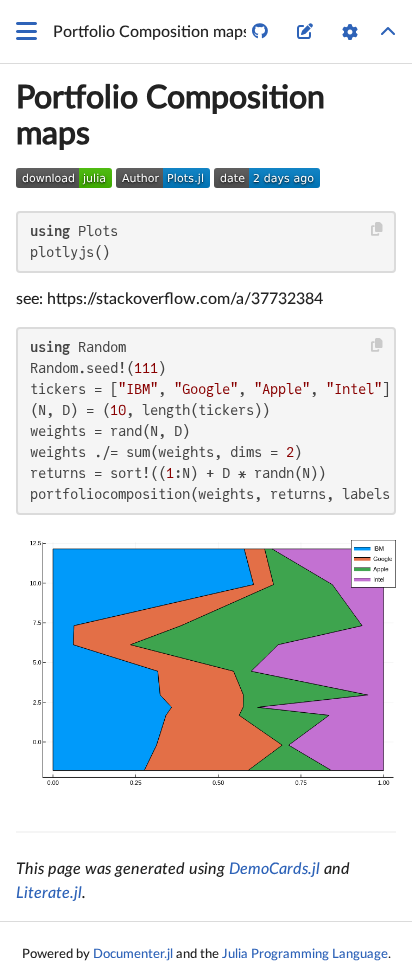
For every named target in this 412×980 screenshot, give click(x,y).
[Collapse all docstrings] (388, 32)
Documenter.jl (133, 954)
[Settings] (350, 32)
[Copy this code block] (377, 229)
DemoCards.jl (274, 869)
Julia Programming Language (305, 954)
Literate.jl (49, 893)
